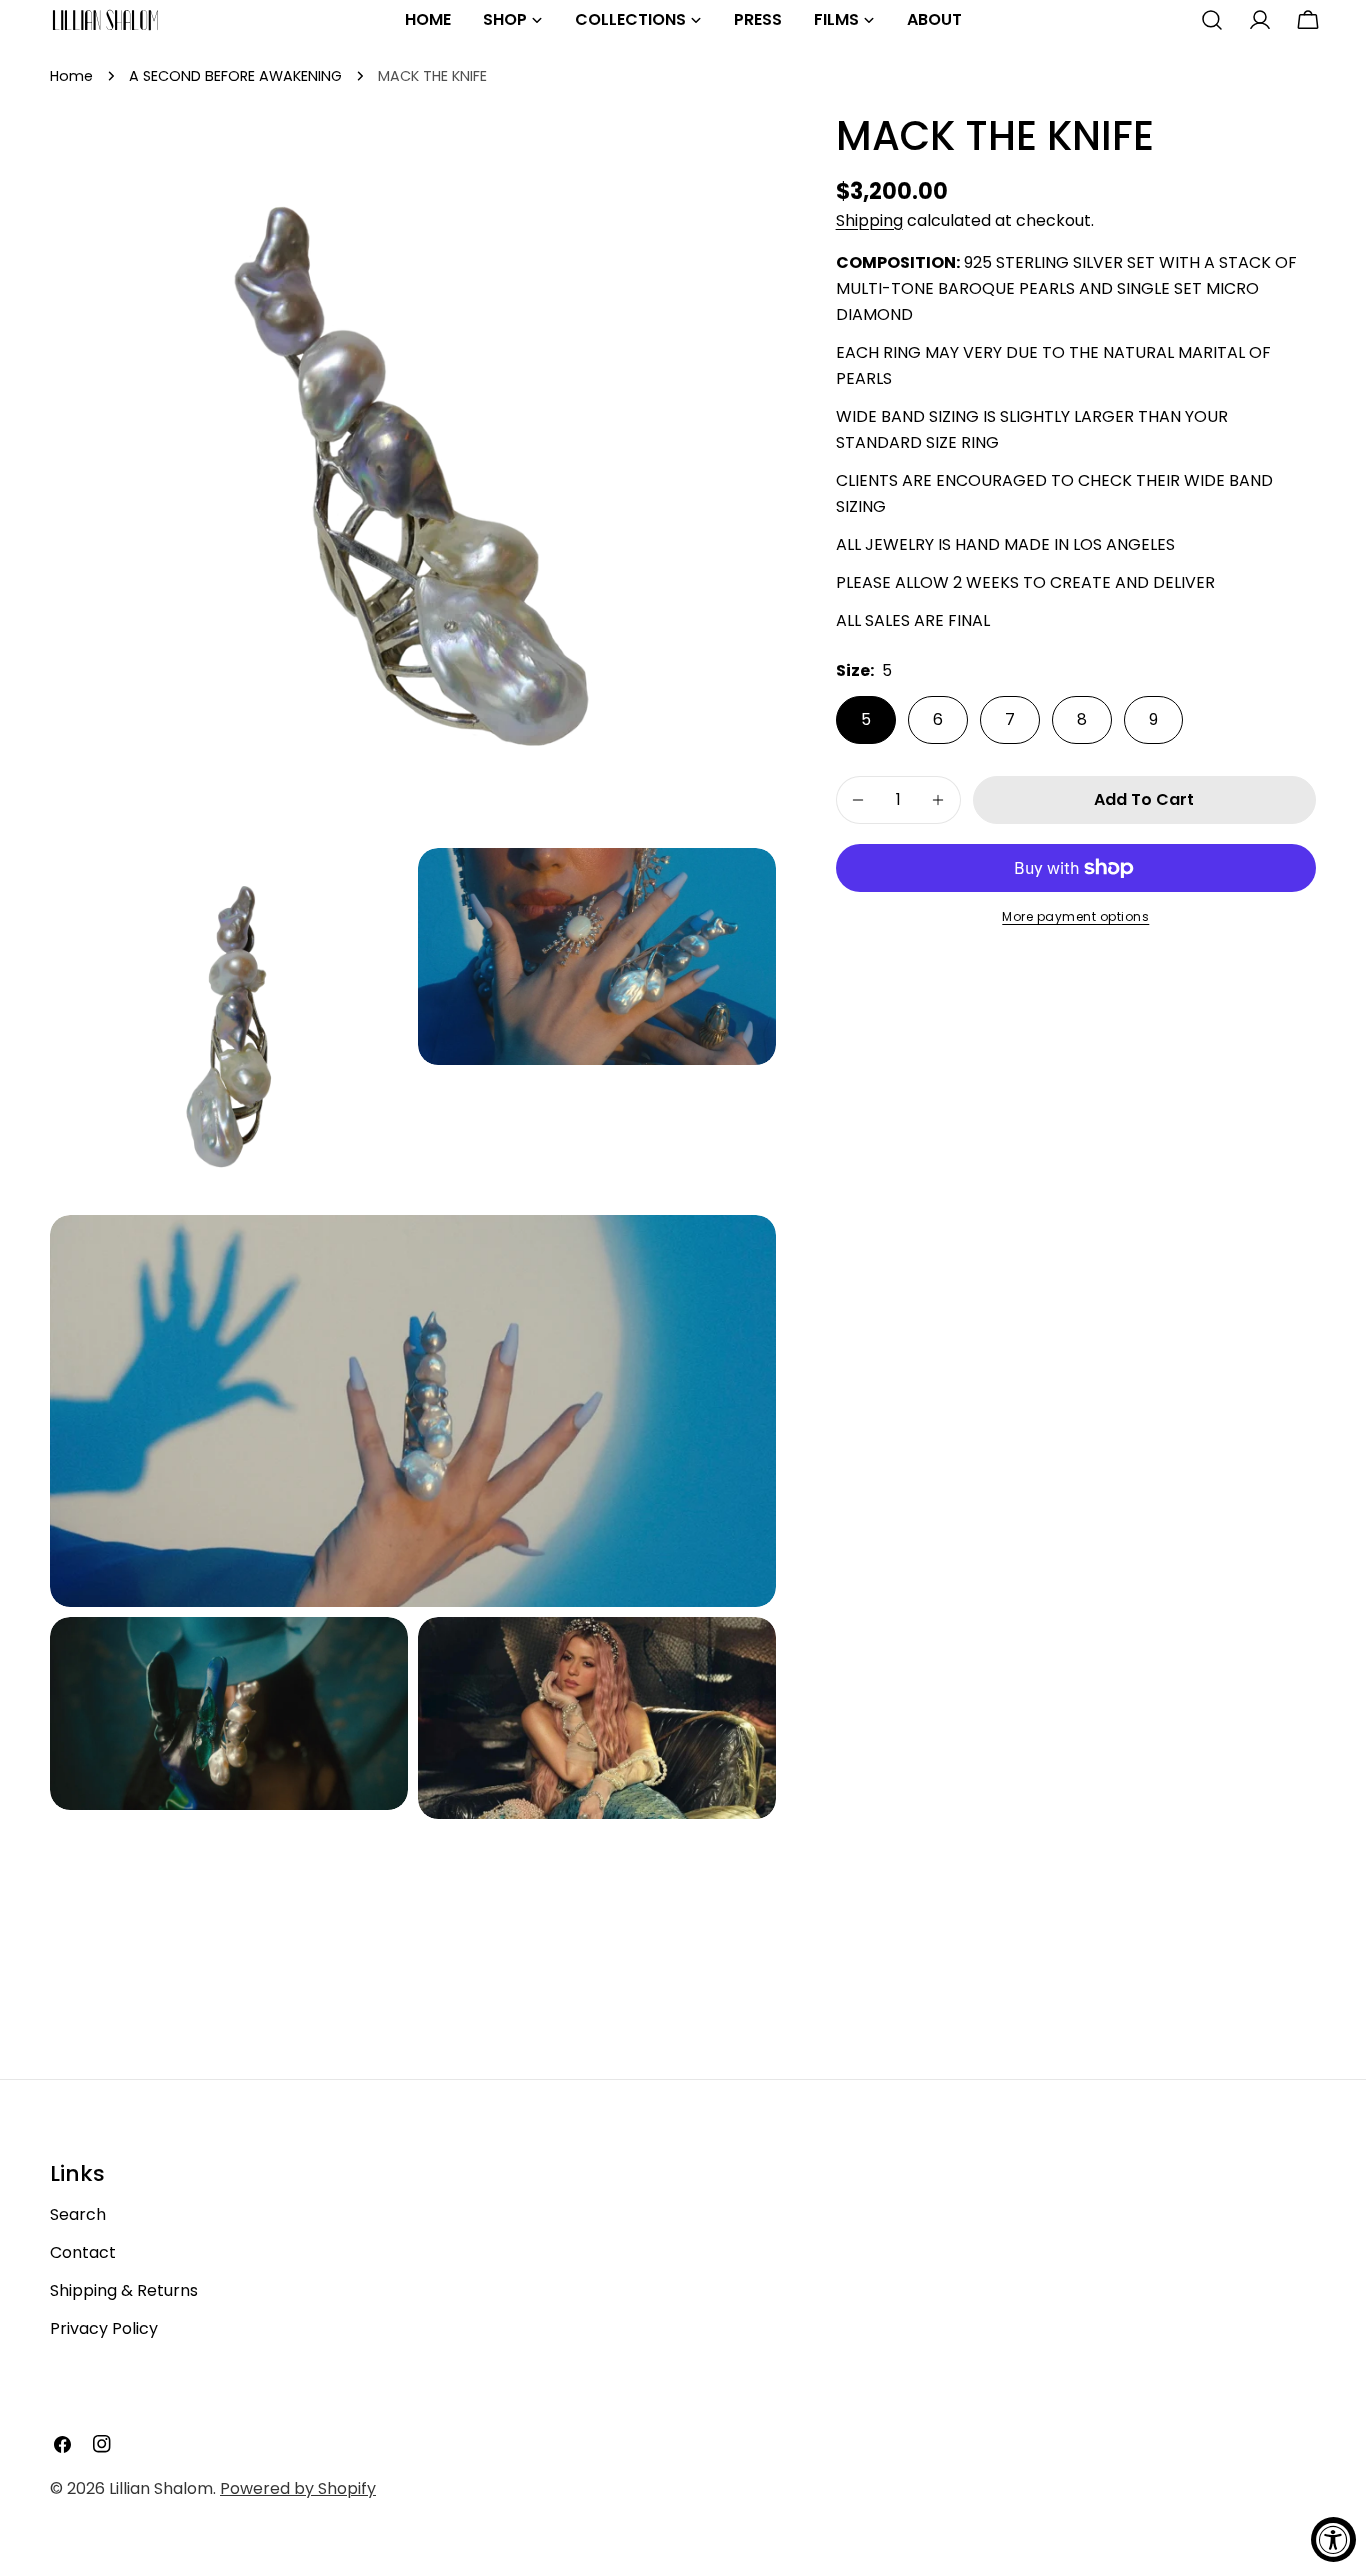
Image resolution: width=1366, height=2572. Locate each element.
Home (71, 76)
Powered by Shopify (298, 2488)
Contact (83, 2252)
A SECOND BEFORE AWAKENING (235, 76)
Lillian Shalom (161, 2488)
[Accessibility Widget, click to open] (1333, 2539)
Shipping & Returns (124, 2290)
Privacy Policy (104, 2328)
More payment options (1075, 916)
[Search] (1212, 20)
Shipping (869, 220)
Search (78, 2214)
